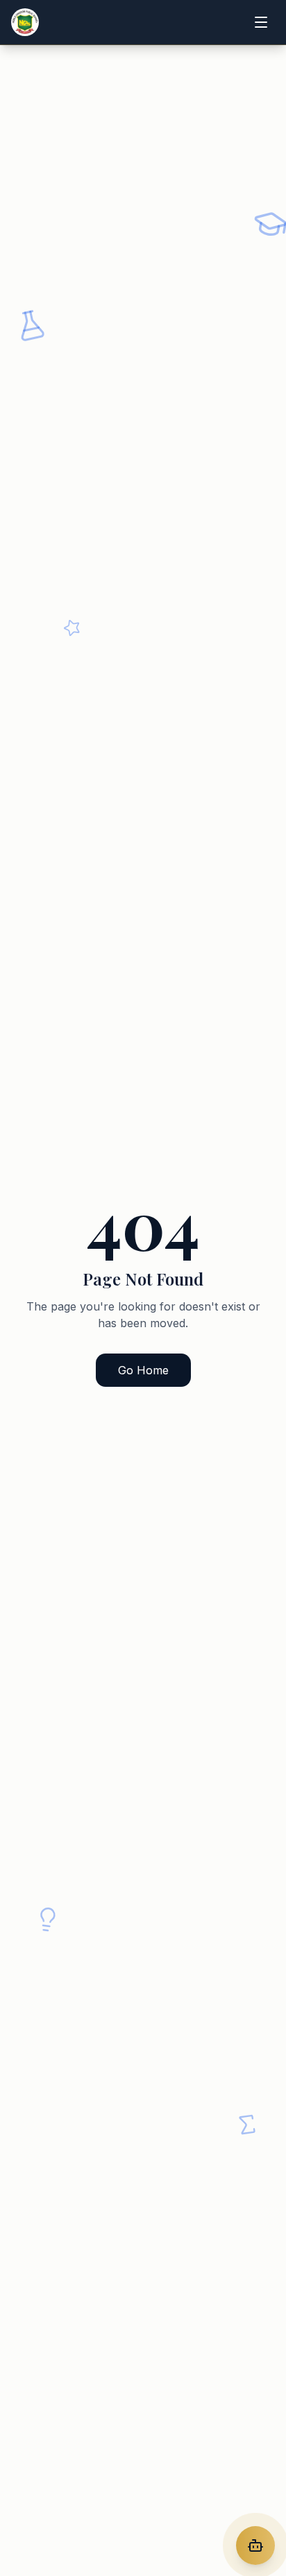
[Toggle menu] (261, 22)
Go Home (143, 1370)
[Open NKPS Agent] (255, 2545)
